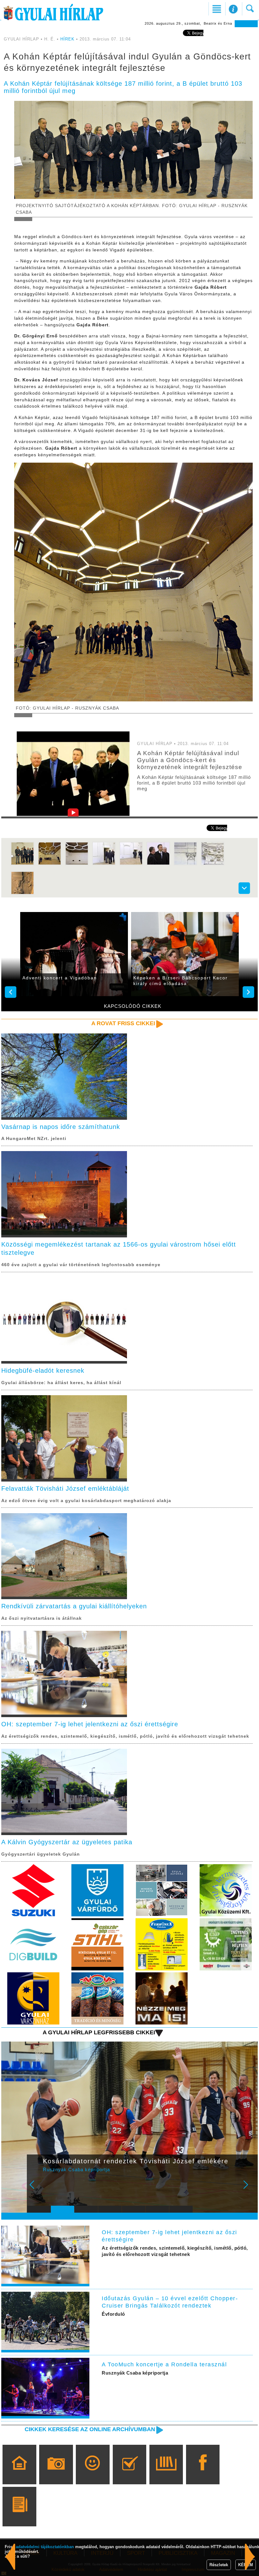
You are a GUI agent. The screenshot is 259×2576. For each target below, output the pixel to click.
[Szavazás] (129, 2474)
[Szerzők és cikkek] (19, 2516)
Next (249, 2189)
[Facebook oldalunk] (203, 2474)
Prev (36, 2189)
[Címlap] (19, 2474)
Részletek (219, 2565)
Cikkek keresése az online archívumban (90, 2429)
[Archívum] (166, 2474)
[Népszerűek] (93, 2474)
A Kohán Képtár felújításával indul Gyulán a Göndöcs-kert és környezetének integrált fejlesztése (190, 760)
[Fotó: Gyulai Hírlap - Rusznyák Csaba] (50, 864)
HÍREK (67, 39)
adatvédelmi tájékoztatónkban (45, 2547)
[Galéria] (56, 2474)
